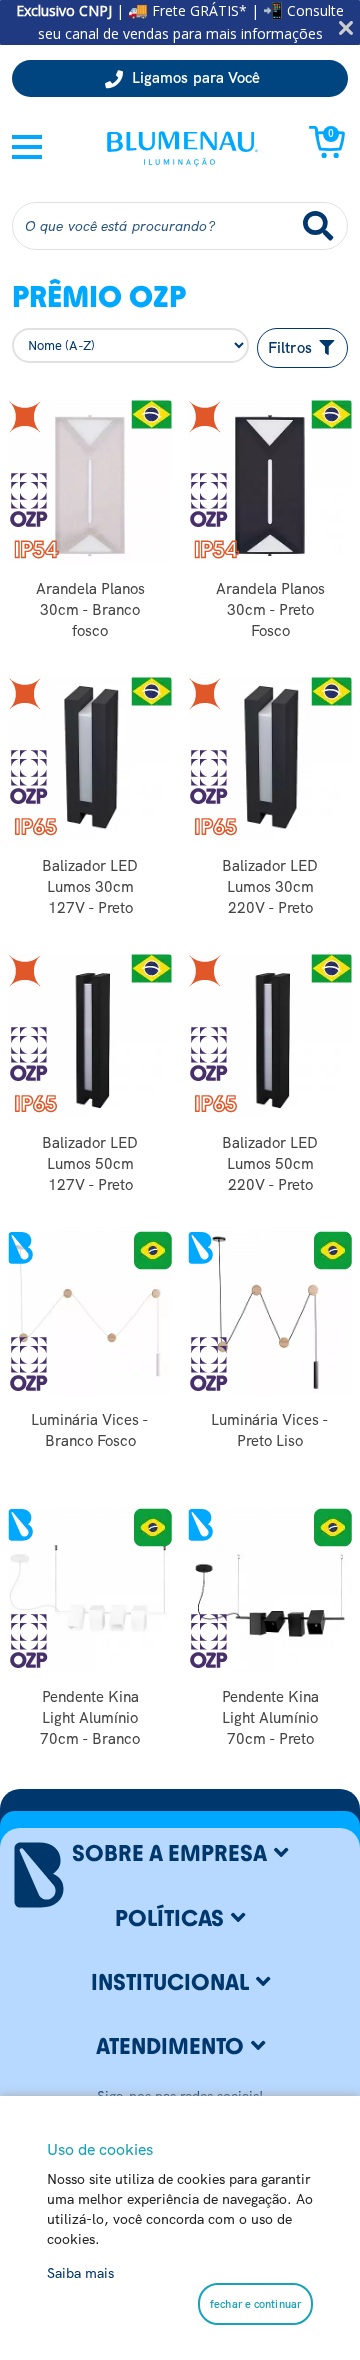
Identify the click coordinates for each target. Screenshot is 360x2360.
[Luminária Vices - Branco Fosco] (90, 1313)
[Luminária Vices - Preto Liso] (270, 1313)
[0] (327, 153)
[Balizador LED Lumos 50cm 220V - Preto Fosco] (270, 1036)
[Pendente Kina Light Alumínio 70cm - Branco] (90, 1590)
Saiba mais (80, 2273)
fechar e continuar (255, 2304)
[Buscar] (318, 226)
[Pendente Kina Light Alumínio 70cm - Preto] (270, 1590)
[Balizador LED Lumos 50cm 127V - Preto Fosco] (90, 1036)
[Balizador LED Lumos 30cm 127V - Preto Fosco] (90, 759)
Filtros (292, 348)
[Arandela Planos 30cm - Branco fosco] (90, 482)
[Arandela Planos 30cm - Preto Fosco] (270, 482)
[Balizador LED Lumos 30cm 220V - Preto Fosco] (270, 759)
